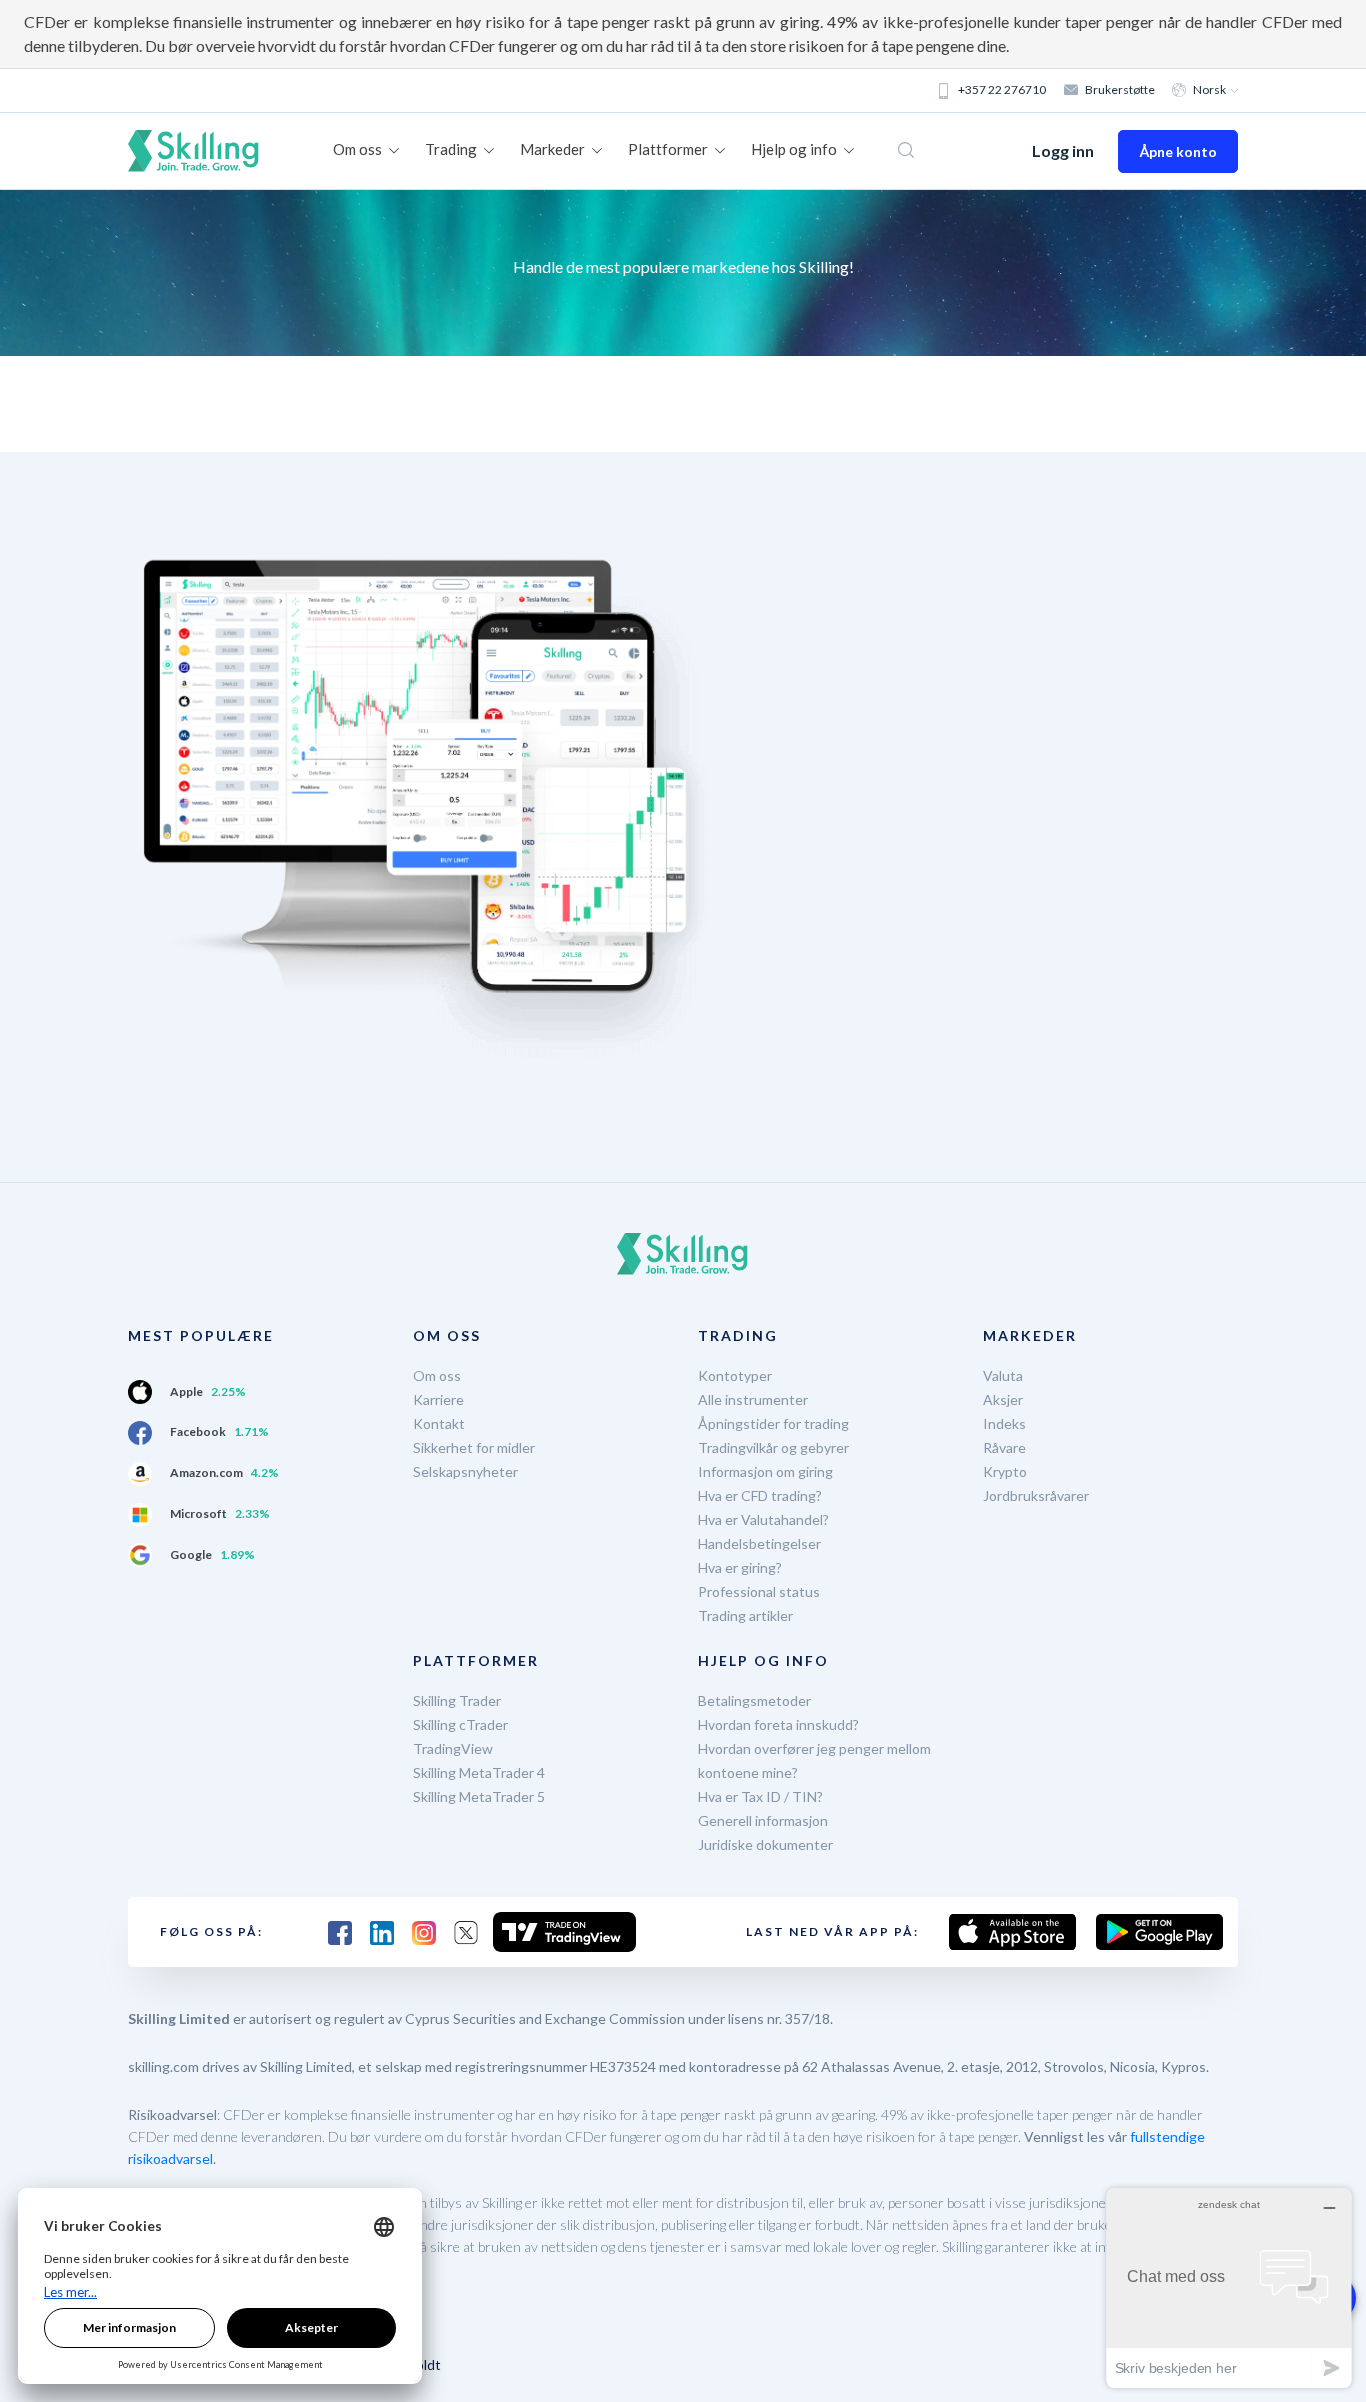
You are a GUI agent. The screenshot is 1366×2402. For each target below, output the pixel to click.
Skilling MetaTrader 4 (479, 1772)
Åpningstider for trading (773, 1423)
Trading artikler (745, 1615)
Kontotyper (735, 1375)
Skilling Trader (457, 1700)
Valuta (1003, 1375)
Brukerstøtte (1120, 89)
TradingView (453, 1748)
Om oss (437, 1375)
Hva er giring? (740, 1567)
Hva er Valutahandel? (763, 1519)
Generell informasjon (763, 1820)
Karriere (438, 1399)
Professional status (759, 1591)
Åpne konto (1178, 151)
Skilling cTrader (460, 1724)
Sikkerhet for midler (474, 1447)
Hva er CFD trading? (760, 1495)
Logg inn (1063, 150)
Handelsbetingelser (759, 1543)
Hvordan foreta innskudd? (778, 1724)
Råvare (1004, 1447)
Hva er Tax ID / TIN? (760, 1796)
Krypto (1005, 1471)
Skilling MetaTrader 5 (479, 1796)
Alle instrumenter (753, 1399)
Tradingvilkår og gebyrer (773, 1447)
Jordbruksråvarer (1036, 1495)
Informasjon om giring (765, 1471)
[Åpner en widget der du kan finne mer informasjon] (1229, 2287)
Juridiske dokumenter (765, 1844)
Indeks (1004, 1423)
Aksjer (1003, 1399)
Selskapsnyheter (465, 1471)
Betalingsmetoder (754, 1700)
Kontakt (439, 1423)
